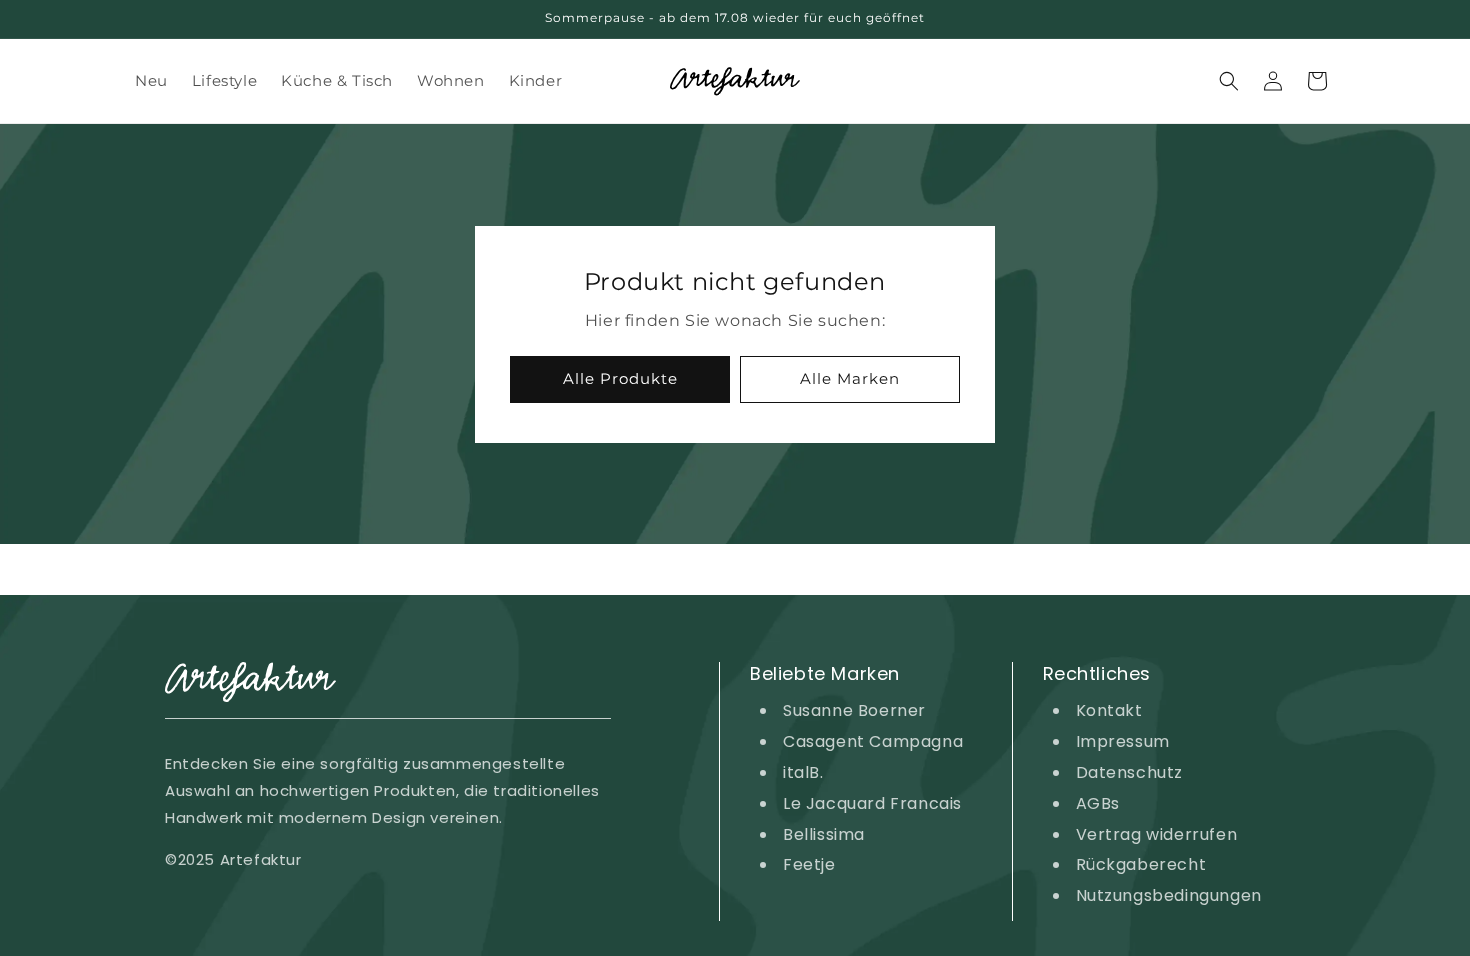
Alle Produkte (620, 378)
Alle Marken (850, 378)
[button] (1229, 81)
